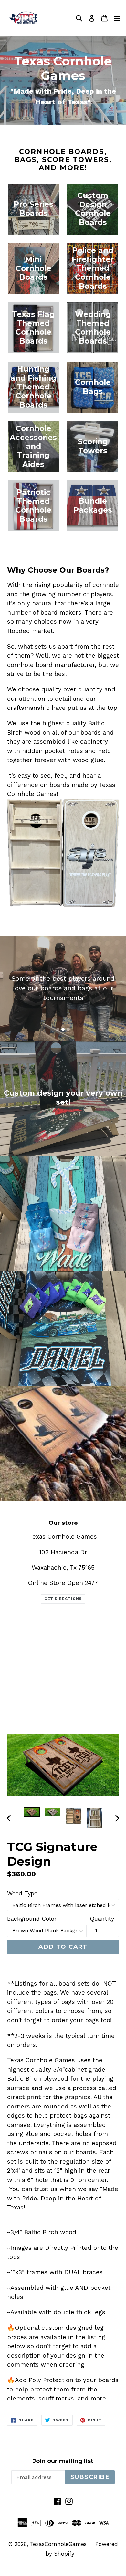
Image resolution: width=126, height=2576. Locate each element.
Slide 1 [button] (58, 1029)
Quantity (102, 1919)
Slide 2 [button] (63, 1029)
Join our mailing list (63, 2461)
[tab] (58, 1029)
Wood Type (22, 1893)
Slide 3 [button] (68, 1029)
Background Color (32, 1919)
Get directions (63, 1599)
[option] (31, 1812)
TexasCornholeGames (58, 2544)
